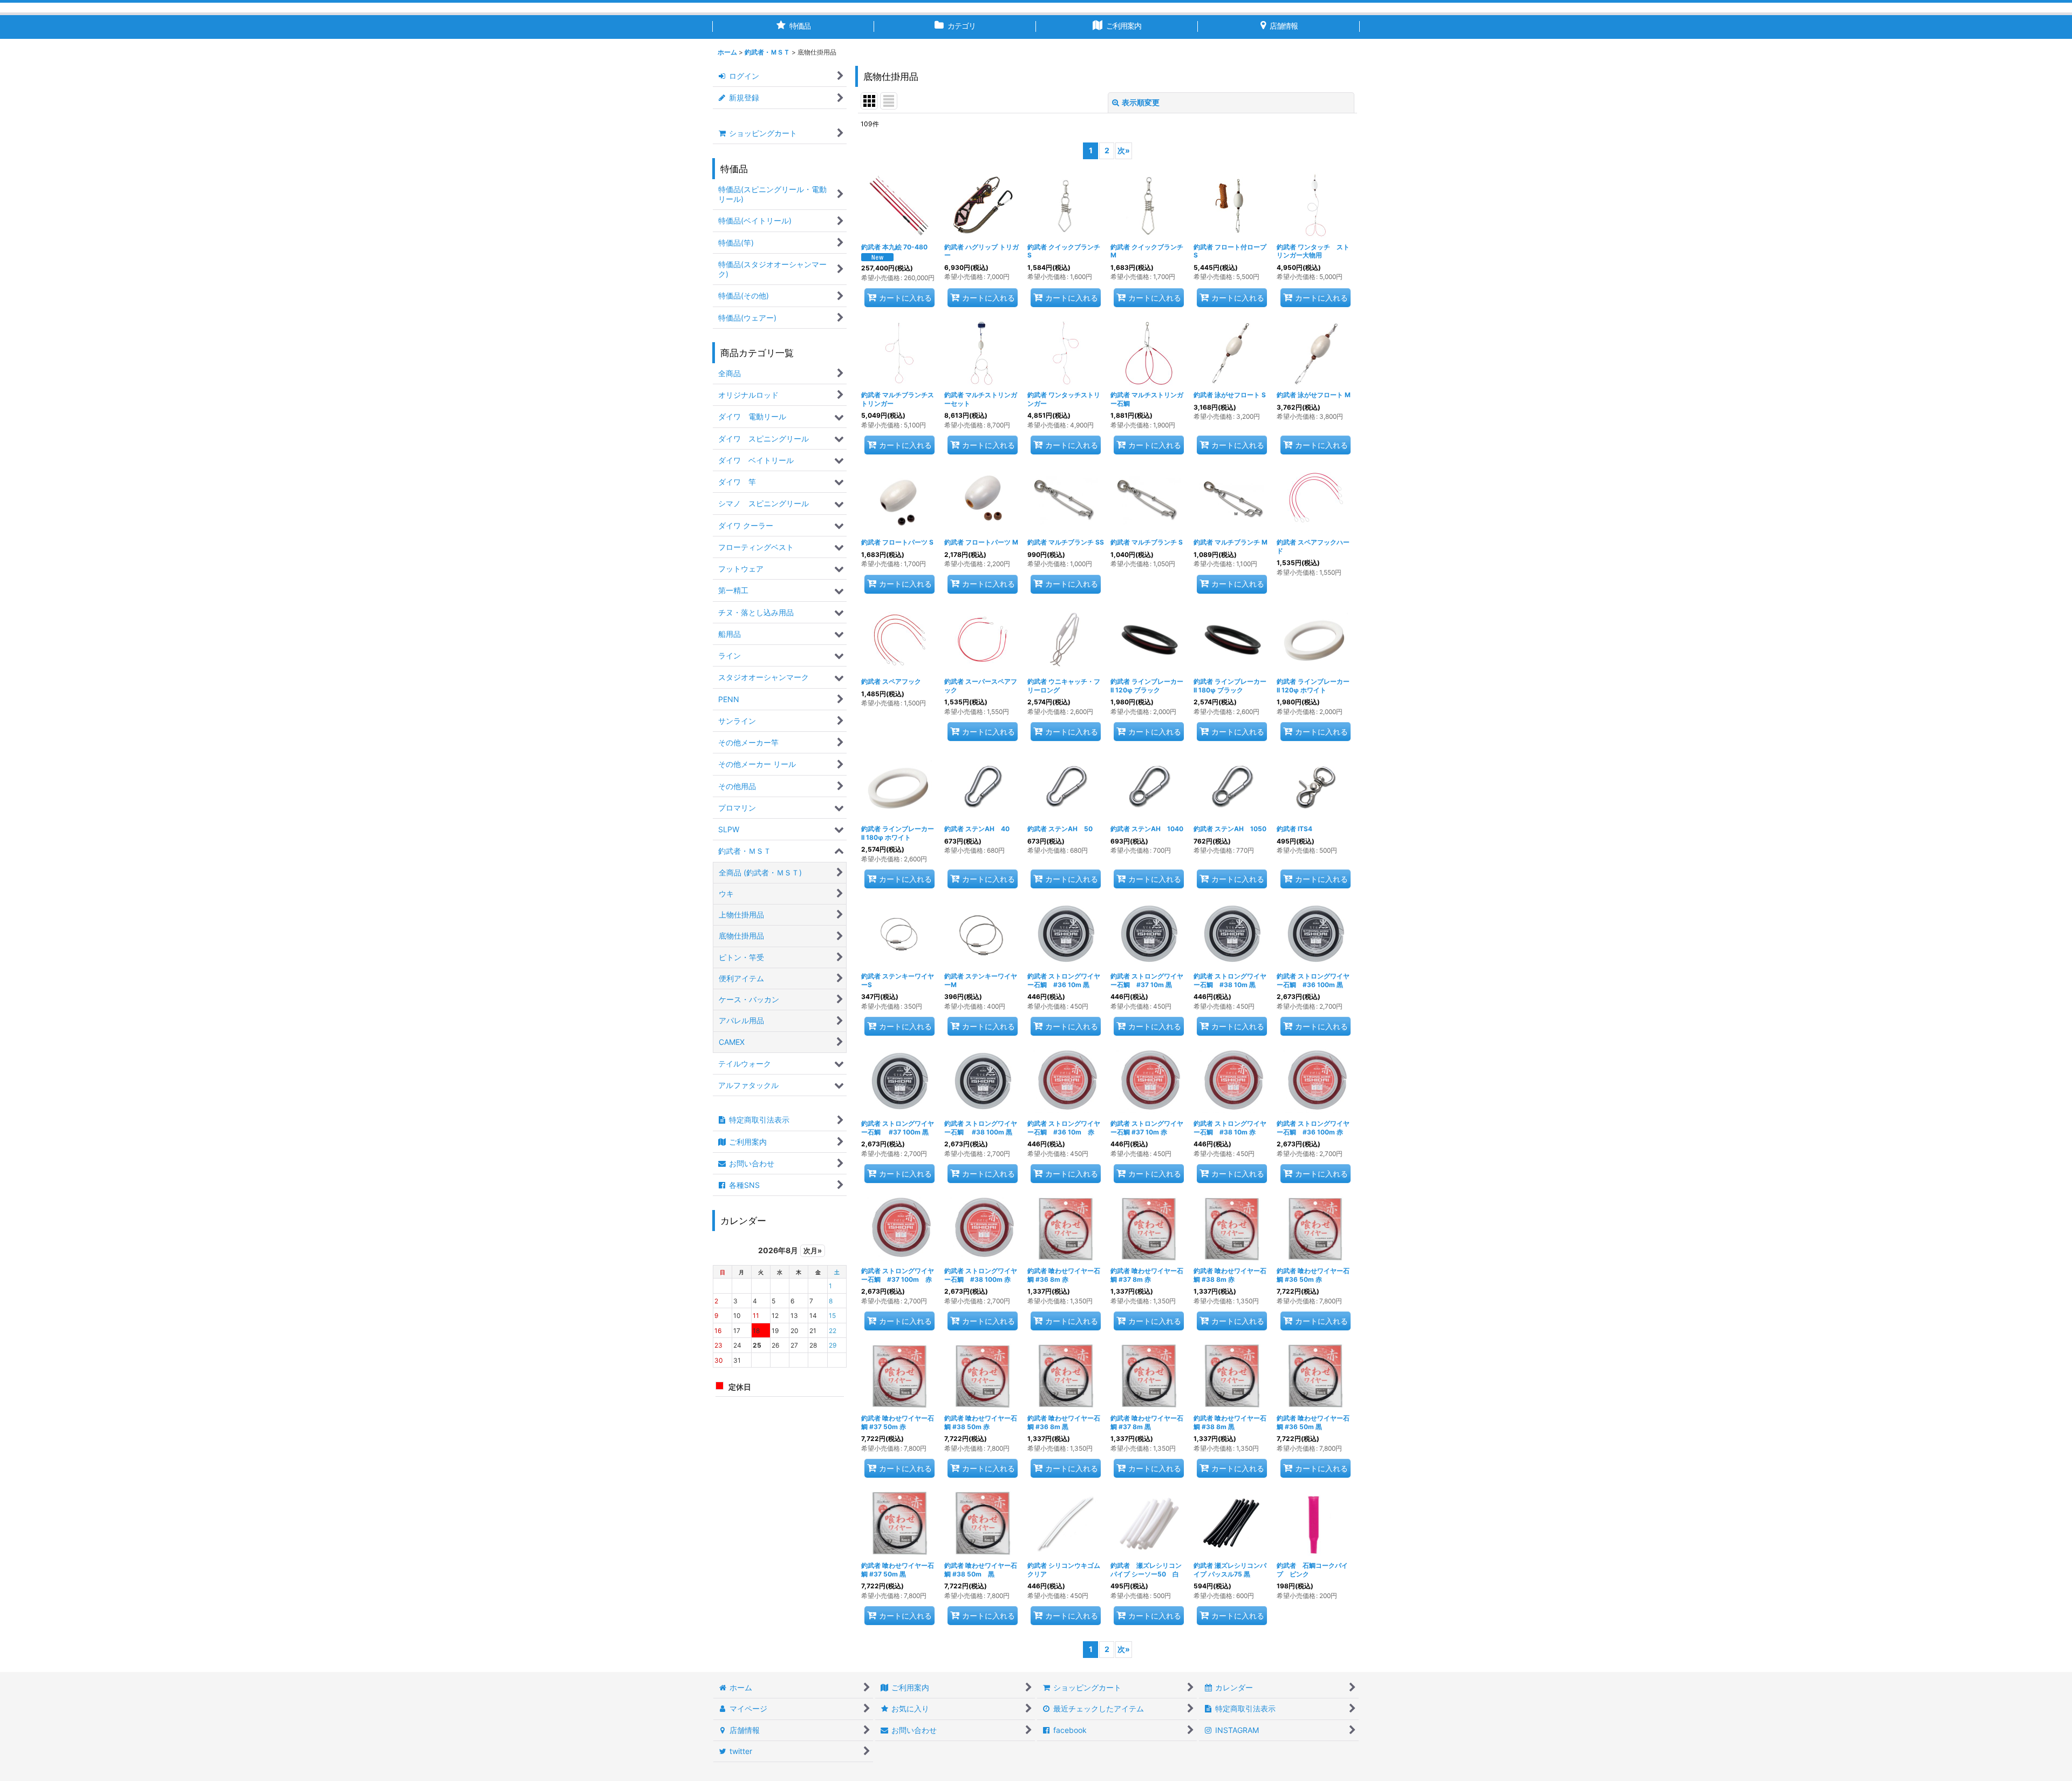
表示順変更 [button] (1141, 102)
